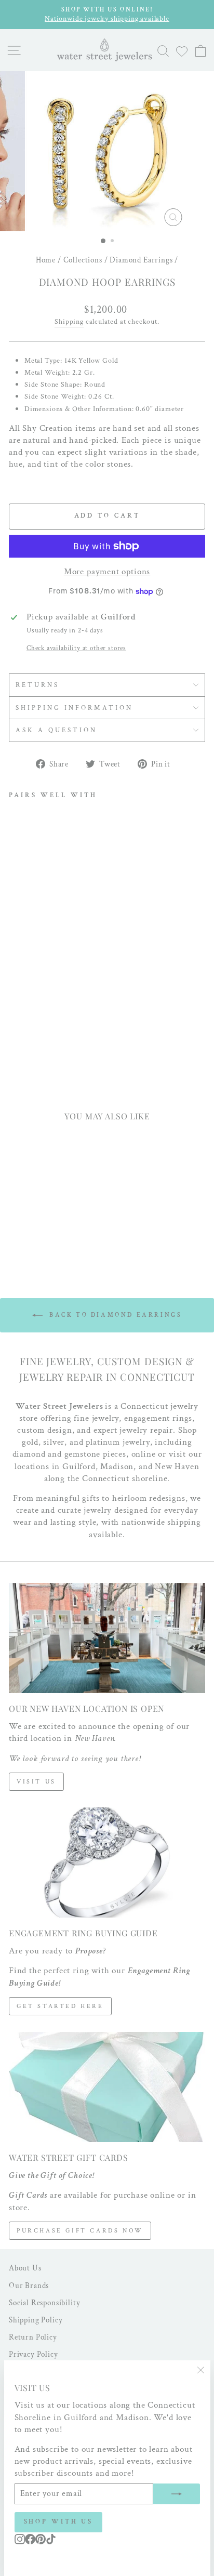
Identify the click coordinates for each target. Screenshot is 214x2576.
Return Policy (33, 2337)
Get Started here (60, 2006)
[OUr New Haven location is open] (107, 1638)
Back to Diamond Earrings (115, 1315)
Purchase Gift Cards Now (80, 2231)
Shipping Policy (36, 2320)
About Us (25, 2268)
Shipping (69, 322)
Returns (37, 685)
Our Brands (29, 2286)
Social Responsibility (44, 2303)
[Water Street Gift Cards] (107, 2087)
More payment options (107, 572)
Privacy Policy (34, 2354)
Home (46, 260)
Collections (83, 260)
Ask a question (56, 730)
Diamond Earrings (141, 260)
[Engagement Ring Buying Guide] (107, 1863)
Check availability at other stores (76, 648)
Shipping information (74, 708)
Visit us (36, 1782)
